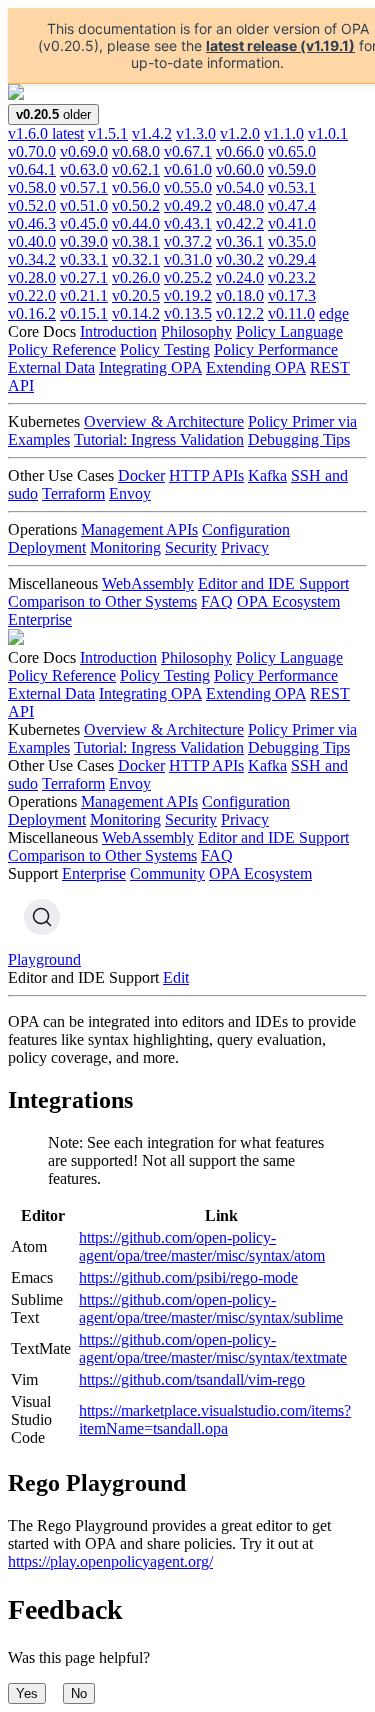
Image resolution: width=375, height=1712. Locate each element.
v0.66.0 (240, 151)
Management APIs (139, 529)
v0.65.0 (292, 151)
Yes (27, 1693)
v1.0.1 (328, 133)
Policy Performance (276, 349)
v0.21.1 (84, 295)
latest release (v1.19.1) (280, 45)
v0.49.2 (188, 205)
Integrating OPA (150, 367)
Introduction (118, 331)
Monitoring (125, 547)
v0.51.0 (84, 205)
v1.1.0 (284, 133)
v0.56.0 (136, 187)
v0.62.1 (136, 169)
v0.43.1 (188, 223)
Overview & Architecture (164, 421)
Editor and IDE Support (273, 583)
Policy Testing (165, 349)
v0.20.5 (136, 295)
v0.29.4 (292, 259)
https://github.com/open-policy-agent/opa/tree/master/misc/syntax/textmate (213, 1348)
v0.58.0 (32, 187)
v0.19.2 (188, 295)
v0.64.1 (32, 169)
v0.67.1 (188, 151)
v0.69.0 (84, 151)
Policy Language (289, 331)
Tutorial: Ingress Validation (159, 439)
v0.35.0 (292, 241)
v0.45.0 (84, 223)
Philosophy (196, 331)
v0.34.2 (32, 259)
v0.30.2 (240, 259)
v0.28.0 (32, 277)
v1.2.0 (240, 133)
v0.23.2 (292, 277)
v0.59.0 (292, 169)
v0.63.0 (84, 169)
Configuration (246, 529)
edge (334, 313)
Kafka (267, 475)
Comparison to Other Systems (102, 601)
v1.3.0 (196, 133)
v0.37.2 (188, 241)
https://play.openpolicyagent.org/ (110, 1561)
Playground (44, 959)
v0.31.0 (188, 259)
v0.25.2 (188, 277)
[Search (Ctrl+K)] (42, 917)
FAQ (217, 601)
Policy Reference (62, 349)
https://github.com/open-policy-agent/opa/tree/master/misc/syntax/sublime (211, 1308)
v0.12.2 (240, 313)
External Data (51, 367)
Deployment (47, 547)
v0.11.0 (291, 313)
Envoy (130, 493)
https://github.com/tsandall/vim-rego (192, 1379)
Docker (141, 475)
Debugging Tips (299, 439)
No (79, 1693)
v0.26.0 (136, 277)
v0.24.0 (240, 277)
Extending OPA (256, 367)
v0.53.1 (292, 187)
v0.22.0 (32, 295)
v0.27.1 (84, 277)
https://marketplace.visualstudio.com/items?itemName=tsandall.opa (215, 1419)
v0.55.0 (188, 187)
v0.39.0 (84, 241)
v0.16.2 (32, 313)
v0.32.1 (136, 259)
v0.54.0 (240, 187)
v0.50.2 (136, 205)
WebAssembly (148, 583)
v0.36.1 (240, 241)
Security (191, 547)
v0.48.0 (240, 205)
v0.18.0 (240, 295)
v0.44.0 (136, 223)
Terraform (73, 493)
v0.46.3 (32, 223)
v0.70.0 (32, 151)
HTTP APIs (206, 475)
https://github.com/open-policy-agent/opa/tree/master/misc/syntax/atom (202, 1246)
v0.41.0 (292, 223)
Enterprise (40, 619)
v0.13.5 (188, 313)
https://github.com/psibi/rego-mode (188, 1277)
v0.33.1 (84, 259)
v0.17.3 (292, 295)
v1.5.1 (108, 133)
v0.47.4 (292, 205)
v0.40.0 (32, 241)
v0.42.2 (240, 223)
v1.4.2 (152, 133)
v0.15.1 (84, 313)
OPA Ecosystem (288, 601)
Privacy (245, 547)
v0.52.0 (32, 205)
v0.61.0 (188, 169)
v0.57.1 (84, 187)
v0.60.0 (240, 169)
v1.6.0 (46, 133)
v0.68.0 (136, 151)
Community (167, 873)
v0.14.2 (136, 313)
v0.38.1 (136, 241)
